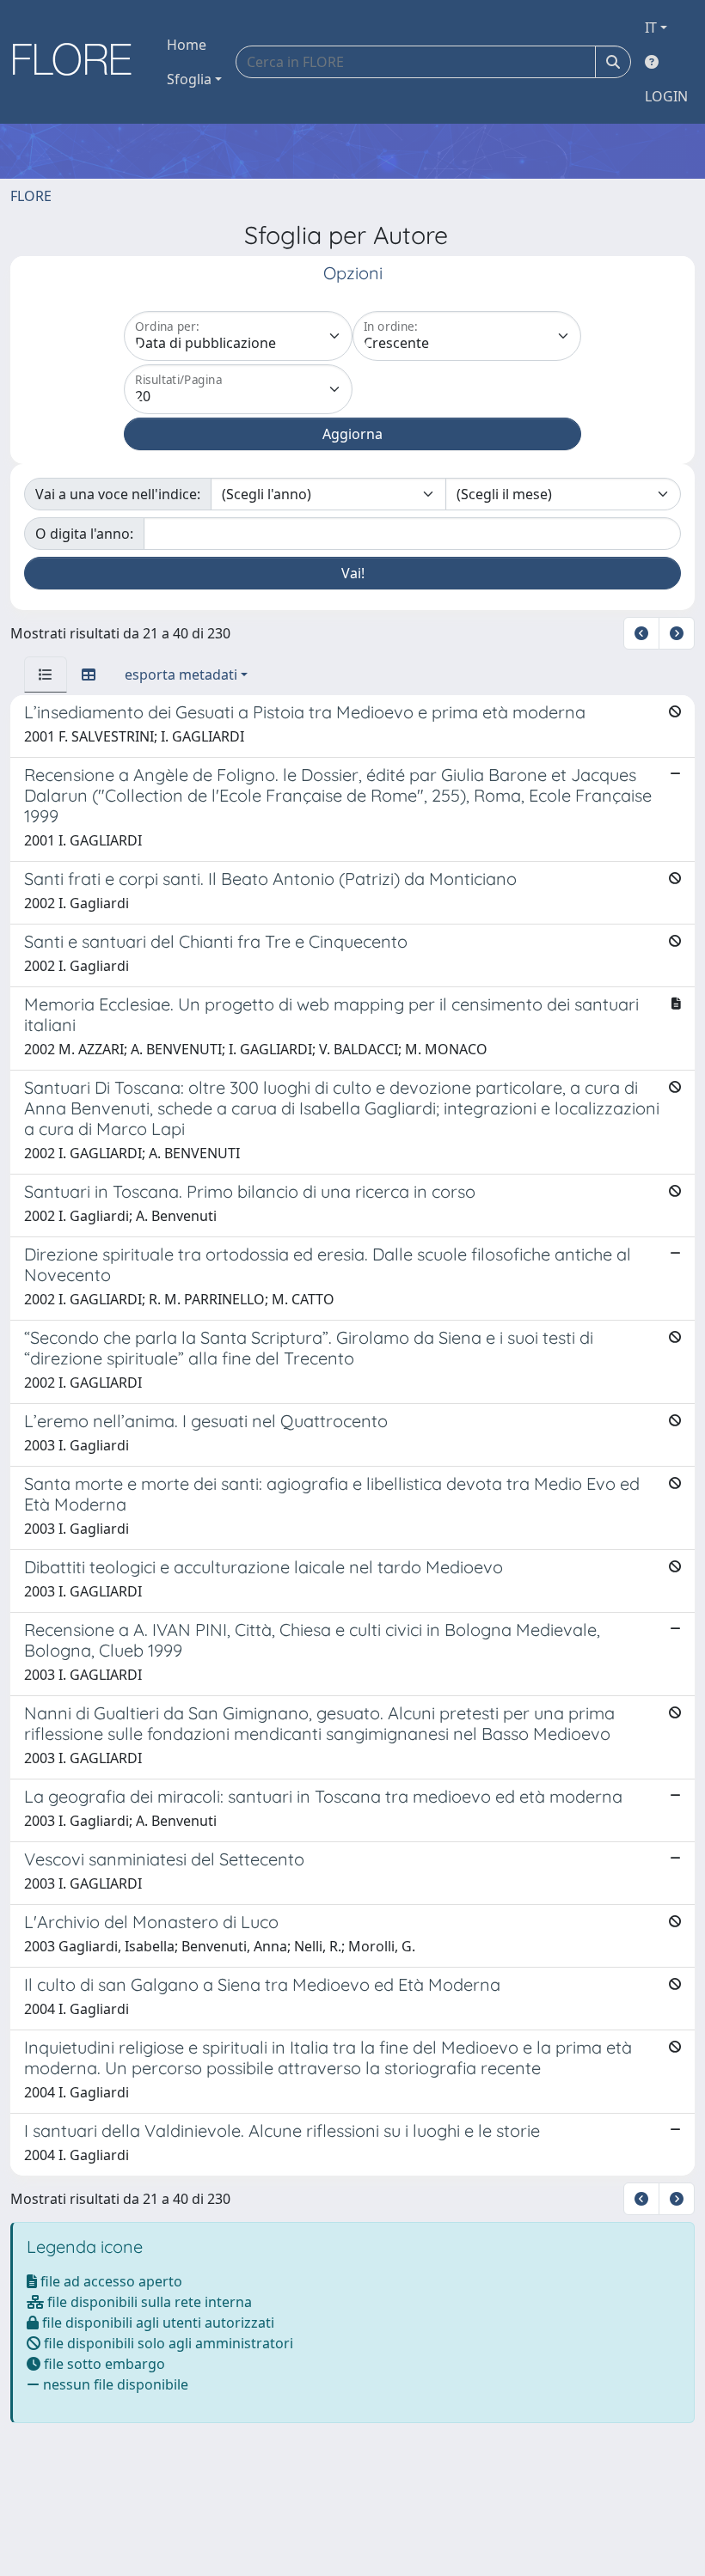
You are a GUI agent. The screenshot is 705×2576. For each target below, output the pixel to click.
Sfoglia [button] (189, 79)
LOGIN (666, 96)
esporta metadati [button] (181, 675)
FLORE (31, 196)
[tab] (46, 675)
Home (187, 45)
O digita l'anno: (84, 534)
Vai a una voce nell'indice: (118, 494)
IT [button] (651, 27)
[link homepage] (78, 62)
